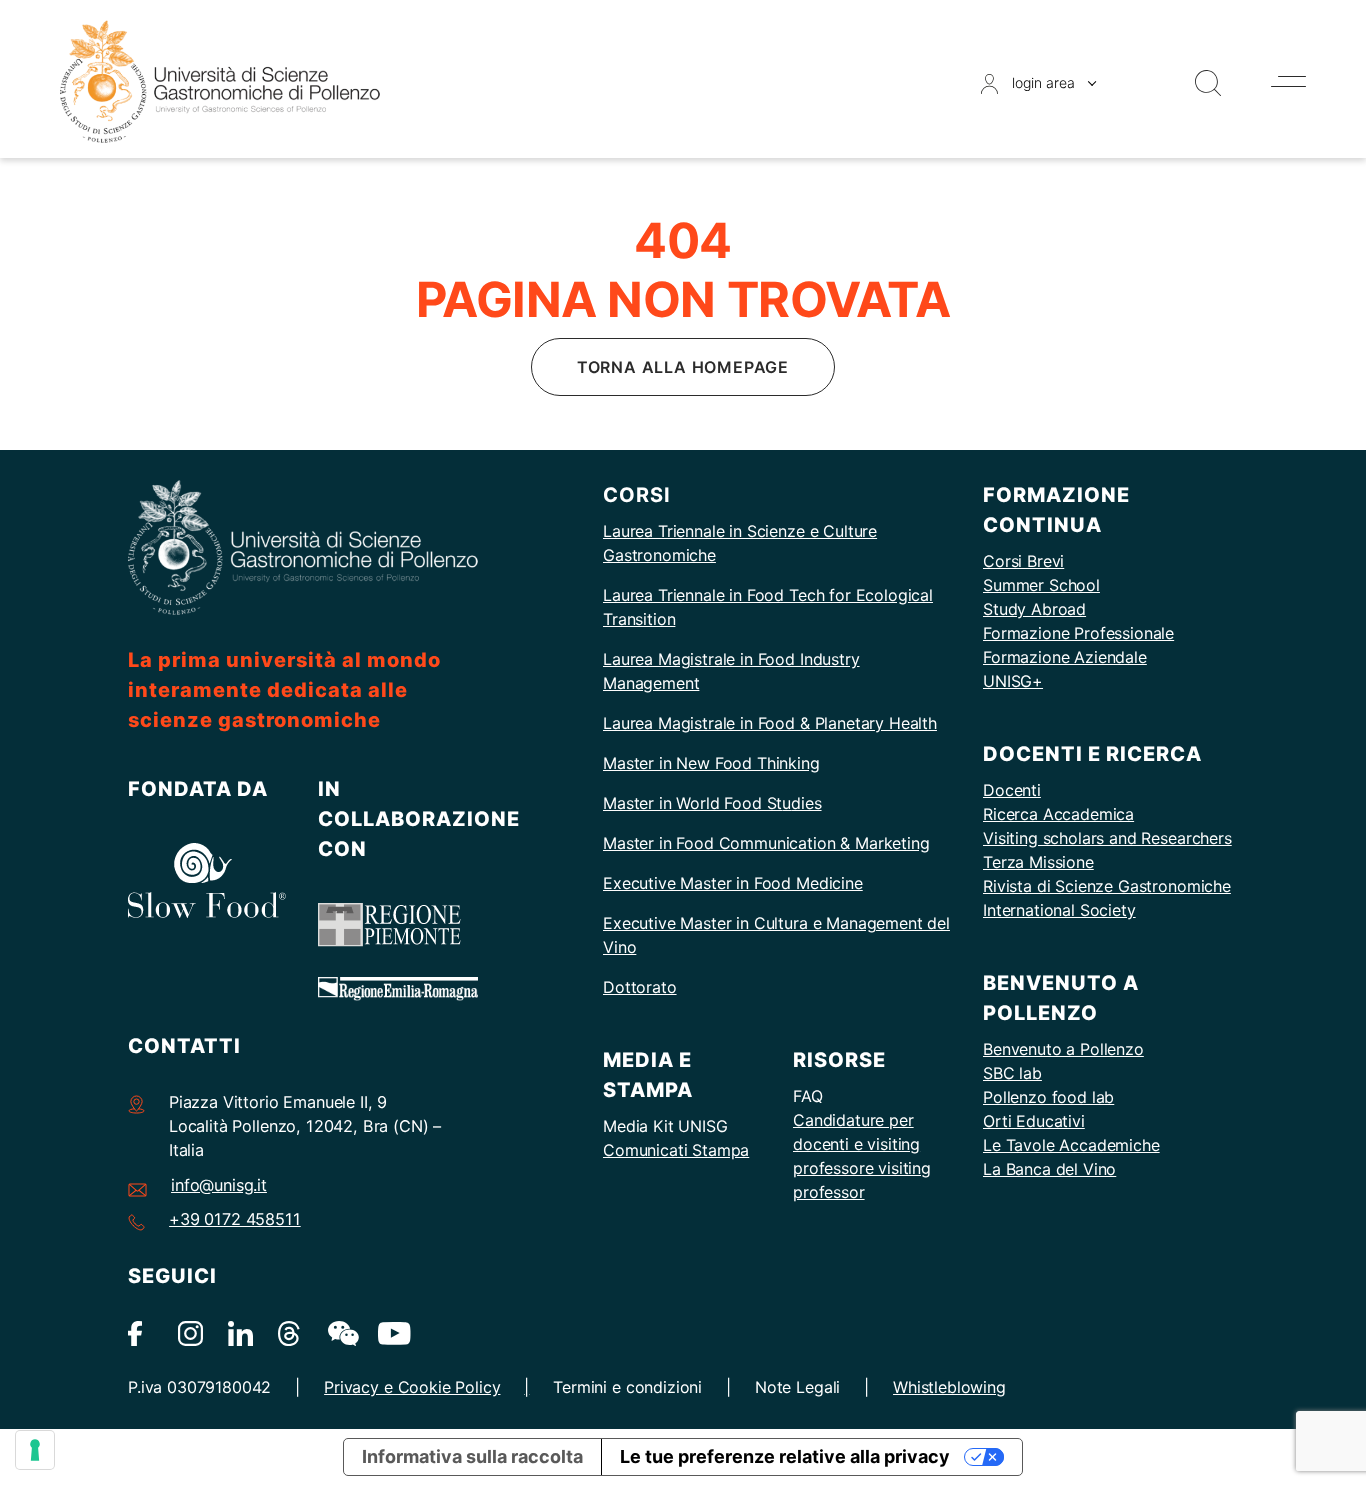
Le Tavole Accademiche (1071, 1145)
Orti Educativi (1034, 1121)
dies (806, 803)
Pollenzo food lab (1048, 1097)
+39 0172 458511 (235, 1219)
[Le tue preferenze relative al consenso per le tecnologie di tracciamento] (35, 1450)
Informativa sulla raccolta (472, 1456)
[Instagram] (190, 1332)
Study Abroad (1034, 609)
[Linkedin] (240, 1332)
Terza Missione (1038, 862)
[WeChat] (340, 1332)
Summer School (1041, 585)
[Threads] (290, 1332)
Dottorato (640, 987)
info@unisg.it (219, 1185)
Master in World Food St (692, 803)
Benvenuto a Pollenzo (1063, 1049)
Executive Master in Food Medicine (733, 883)
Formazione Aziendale (1065, 657)
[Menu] (1288, 81)
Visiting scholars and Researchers (1107, 838)
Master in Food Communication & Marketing (766, 843)
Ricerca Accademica (1058, 814)
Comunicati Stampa (676, 1150)
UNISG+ (1013, 681)
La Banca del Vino (1049, 1169)
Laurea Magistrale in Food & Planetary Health (770, 723)
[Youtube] (390, 1332)
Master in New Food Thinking (711, 763)
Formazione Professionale (1078, 633)
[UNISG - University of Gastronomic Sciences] (220, 80)
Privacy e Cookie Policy (412, 1387)
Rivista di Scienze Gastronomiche (1107, 886)
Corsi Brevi (1023, 561)
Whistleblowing (949, 1387)
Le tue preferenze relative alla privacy (785, 1456)
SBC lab (1012, 1073)
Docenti (1012, 790)
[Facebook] (140, 1332)
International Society (1059, 910)
